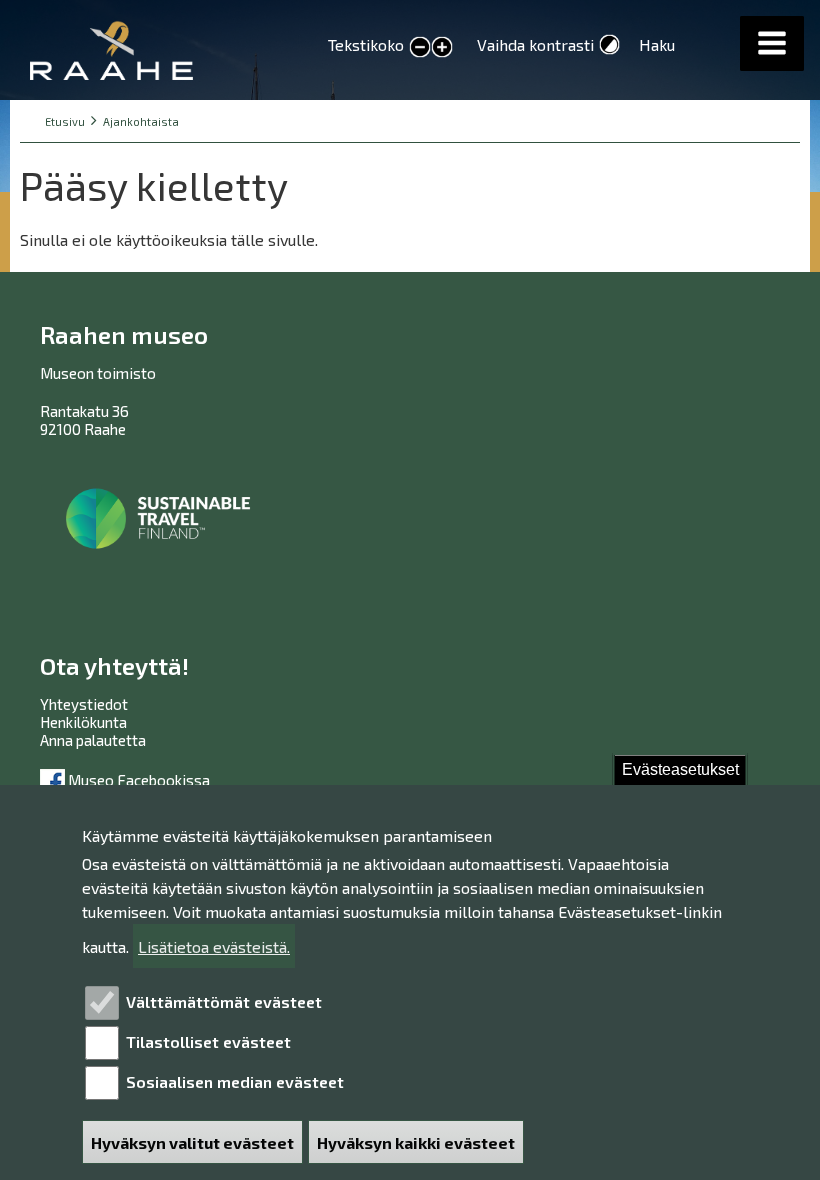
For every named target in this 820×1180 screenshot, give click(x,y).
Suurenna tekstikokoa (442, 49)
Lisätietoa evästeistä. (214, 946)
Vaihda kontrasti (535, 44)
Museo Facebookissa (137, 780)
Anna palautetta (93, 740)
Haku (657, 44)
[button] (772, 43)
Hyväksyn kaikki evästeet (416, 1142)
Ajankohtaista (141, 121)
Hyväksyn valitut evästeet (192, 1142)
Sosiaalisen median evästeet (235, 1081)
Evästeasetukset (680, 769)
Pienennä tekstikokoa (420, 48)
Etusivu (65, 121)
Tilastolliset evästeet (208, 1041)
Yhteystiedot (84, 704)
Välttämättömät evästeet (224, 1001)
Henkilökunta (83, 722)
